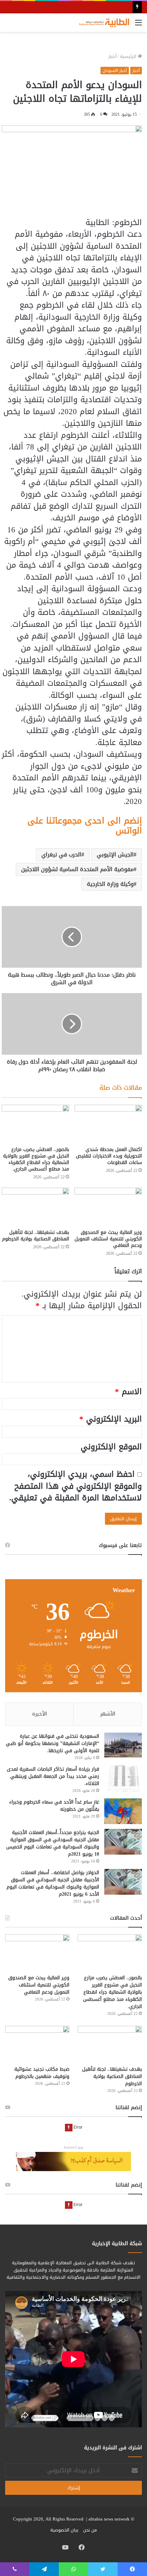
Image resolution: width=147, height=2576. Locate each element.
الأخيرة (39, 1714)
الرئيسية (129, 56)
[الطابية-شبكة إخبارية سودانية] (103, 23)
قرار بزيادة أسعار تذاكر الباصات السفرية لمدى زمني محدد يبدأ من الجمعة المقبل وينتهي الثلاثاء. (53, 1776)
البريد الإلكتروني (111, 1419)
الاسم (128, 1392)
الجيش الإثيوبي (115, 854)
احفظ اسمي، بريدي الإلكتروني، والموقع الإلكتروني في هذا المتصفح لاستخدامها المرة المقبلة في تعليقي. (76, 1486)
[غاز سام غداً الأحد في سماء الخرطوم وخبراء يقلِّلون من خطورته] (123, 1811)
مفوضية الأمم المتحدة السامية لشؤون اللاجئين (77, 869)
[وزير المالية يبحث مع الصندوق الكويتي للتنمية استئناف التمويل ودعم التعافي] (108, 1207)
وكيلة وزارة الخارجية (110, 884)
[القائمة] (138, 25)
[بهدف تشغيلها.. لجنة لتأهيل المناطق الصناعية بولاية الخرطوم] (35, 1207)
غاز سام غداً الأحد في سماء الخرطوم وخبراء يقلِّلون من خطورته (54, 1806)
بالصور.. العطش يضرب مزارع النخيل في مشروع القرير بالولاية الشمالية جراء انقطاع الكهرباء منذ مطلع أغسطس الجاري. (36, 1159)
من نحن (90, 2530)
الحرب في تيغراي (61, 854)
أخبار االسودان (115, 71)
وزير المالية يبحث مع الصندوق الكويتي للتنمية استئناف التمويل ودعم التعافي (108, 1239)
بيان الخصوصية (64, 2530)
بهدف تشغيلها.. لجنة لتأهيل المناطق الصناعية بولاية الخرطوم (36, 1236)
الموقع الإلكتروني (111, 1447)
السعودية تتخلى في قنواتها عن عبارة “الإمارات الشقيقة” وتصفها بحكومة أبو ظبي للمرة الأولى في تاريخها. (52, 1743)
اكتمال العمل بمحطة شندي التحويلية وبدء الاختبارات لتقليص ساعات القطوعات (109, 1156)
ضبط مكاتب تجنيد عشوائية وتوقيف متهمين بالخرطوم (42, 2073)
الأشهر (108, 1714)
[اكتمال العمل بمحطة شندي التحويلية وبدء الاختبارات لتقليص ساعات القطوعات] (108, 1124)
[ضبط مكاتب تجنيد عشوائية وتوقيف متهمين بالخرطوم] (37, 2044)
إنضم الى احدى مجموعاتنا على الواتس (85, 826)
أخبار (112, 56)
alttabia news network (109, 2519)
